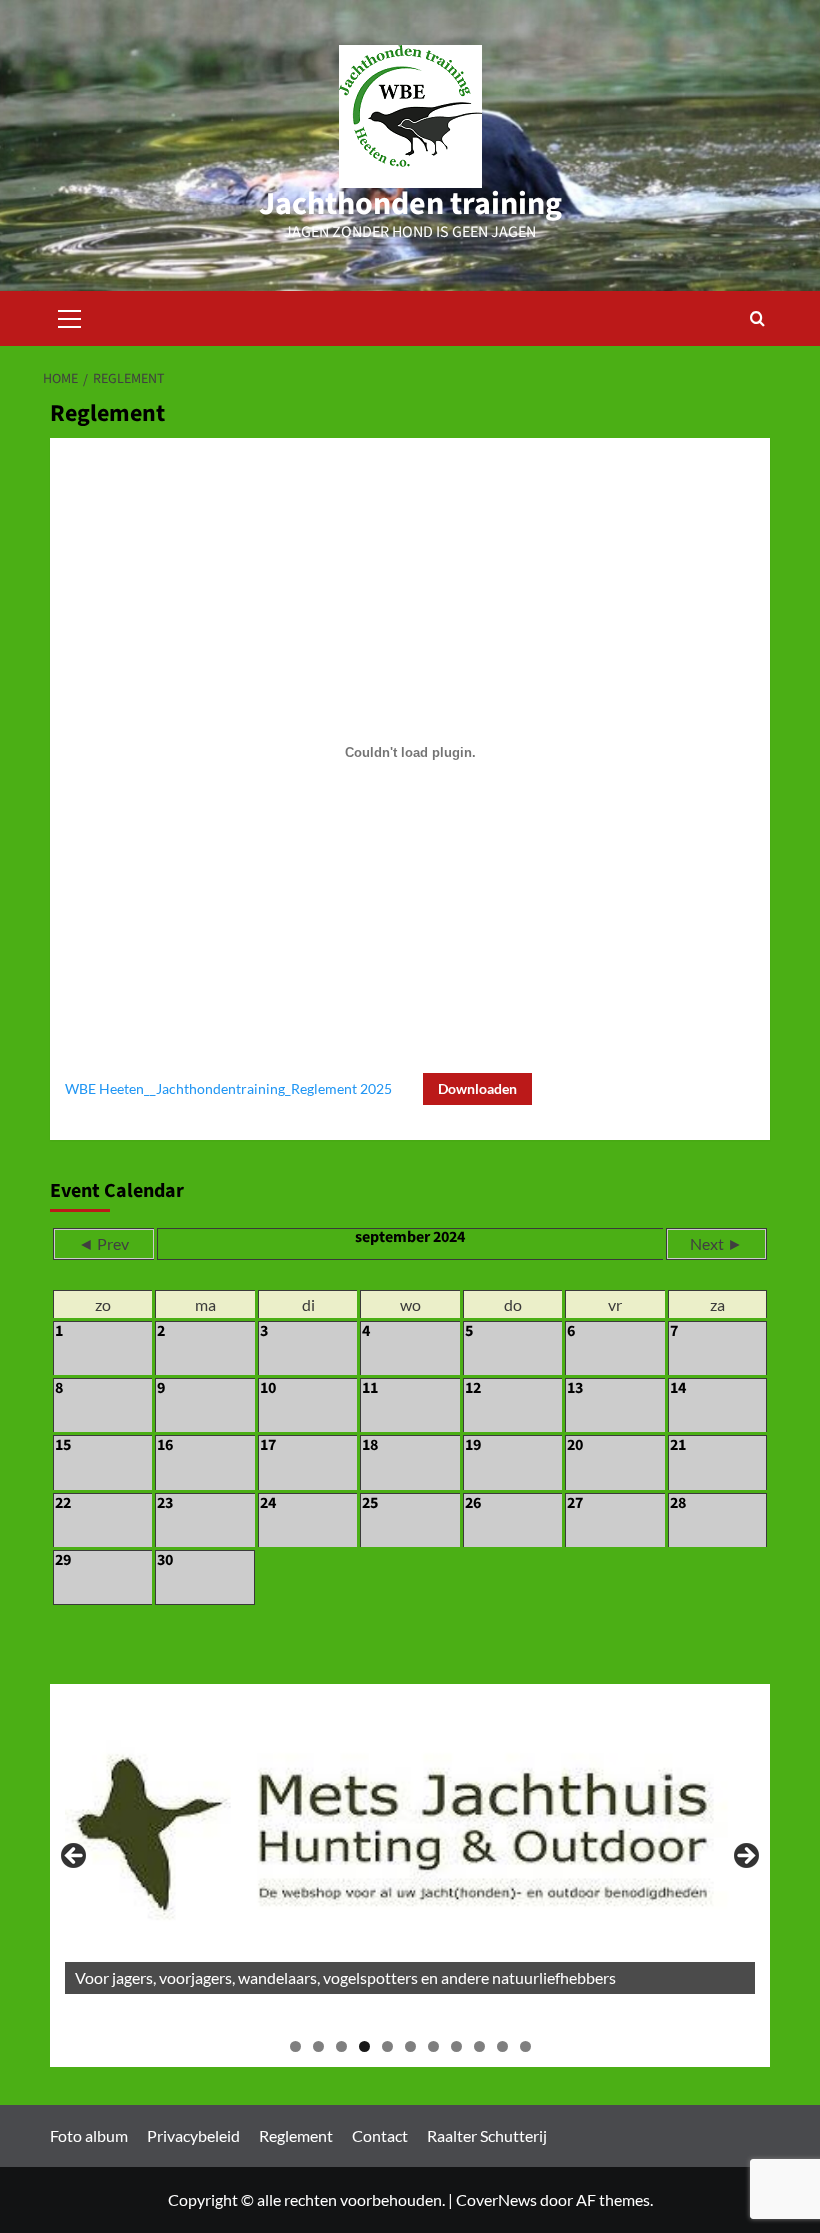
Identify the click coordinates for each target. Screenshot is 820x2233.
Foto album (89, 2135)
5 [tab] (387, 2046)
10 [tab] (502, 2046)
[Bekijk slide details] (410, 1846)
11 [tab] (525, 2046)
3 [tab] (341, 2046)
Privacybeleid (193, 2135)
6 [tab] (410, 2046)
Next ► (716, 1243)
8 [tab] (456, 2046)
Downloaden (477, 1088)
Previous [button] (75, 1857)
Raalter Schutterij (487, 2135)
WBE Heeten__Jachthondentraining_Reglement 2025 (228, 1089)
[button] (70, 316)
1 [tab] (295, 2046)
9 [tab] (479, 2046)
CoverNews (496, 2199)
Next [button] (745, 1857)
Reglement (296, 2135)
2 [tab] (318, 2046)
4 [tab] (364, 2046)
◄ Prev (103, 1243)
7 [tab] (433, 2046)
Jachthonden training (410, 204)
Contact (380, 2135)
